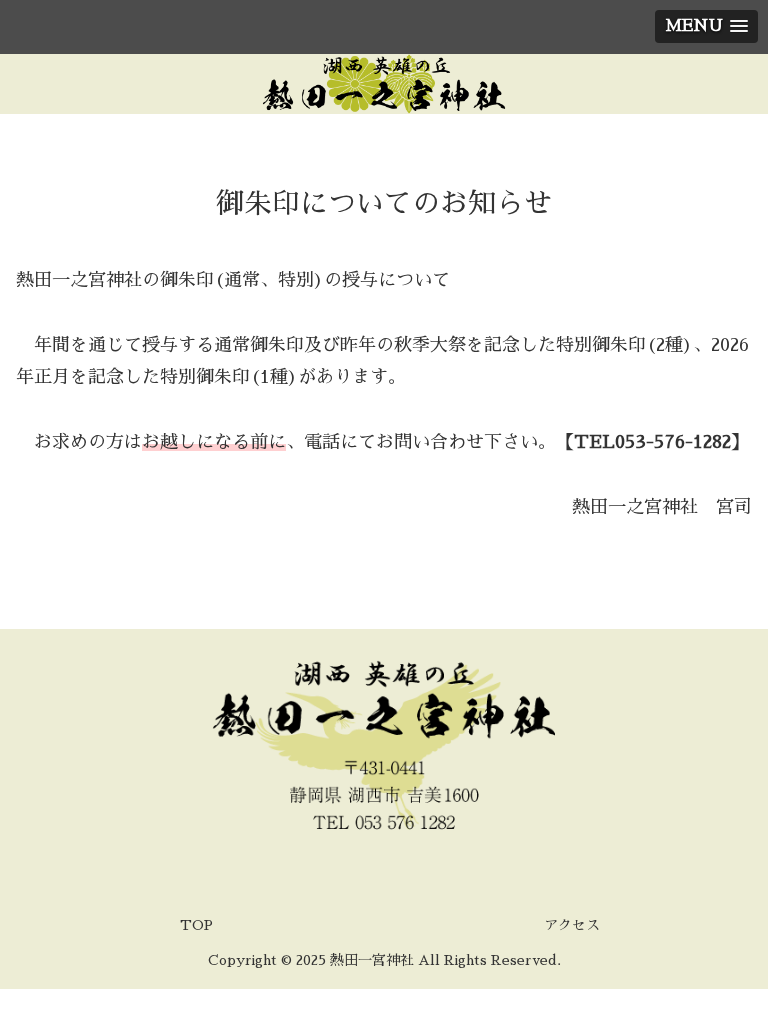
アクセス (572, 925)
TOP (196, 925)
